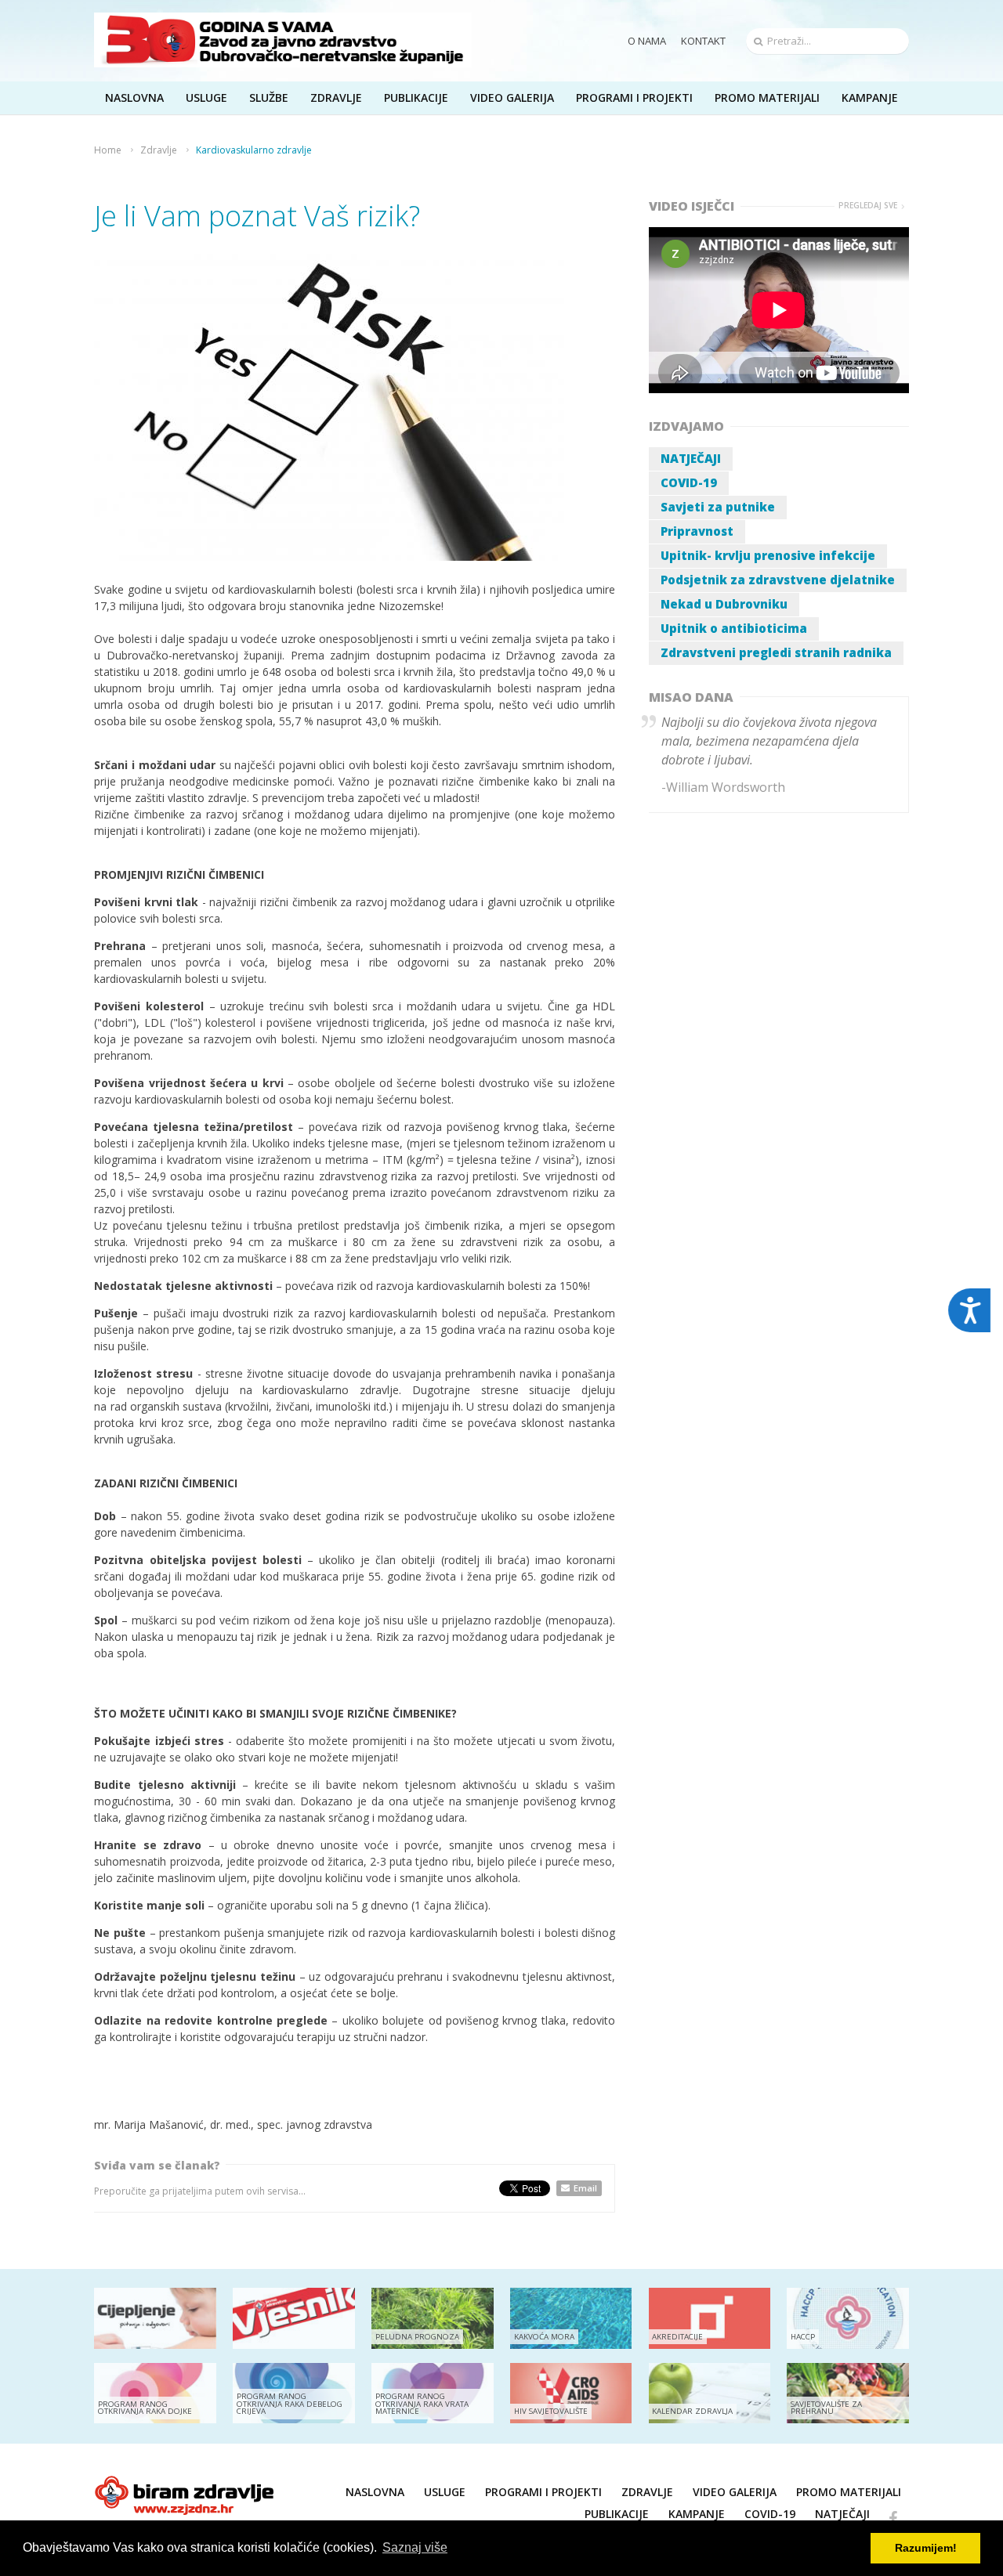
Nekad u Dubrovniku (724, 604)
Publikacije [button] (416, 98)
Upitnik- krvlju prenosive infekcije (768, 555)
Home (108, 150)
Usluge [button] (206, 98)
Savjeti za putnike (718, 507)
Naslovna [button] (134, 98)
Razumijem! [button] (926, 2548)
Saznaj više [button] (415, 2547)
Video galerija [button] (512, 98)
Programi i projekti (634, 98)
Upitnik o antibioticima (734, 628)
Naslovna (375, 2492)
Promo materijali (767, 98)
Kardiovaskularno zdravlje (254, 150)
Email (585, 2188)
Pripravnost (697, 531)
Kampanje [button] (870, 98)
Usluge (445, 2492)
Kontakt (703, 41)
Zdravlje (159, 150)
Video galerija (735, 2492)
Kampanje (697, 2514)
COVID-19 (689, 482)
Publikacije (617, 2514)
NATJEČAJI (691, 458)
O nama (647, 41)
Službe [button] (269, 98)
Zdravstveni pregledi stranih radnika (776, 652)
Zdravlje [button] (336, 98)
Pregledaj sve (868, 206)
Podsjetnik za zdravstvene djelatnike (778, 580)
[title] (283, 40)
